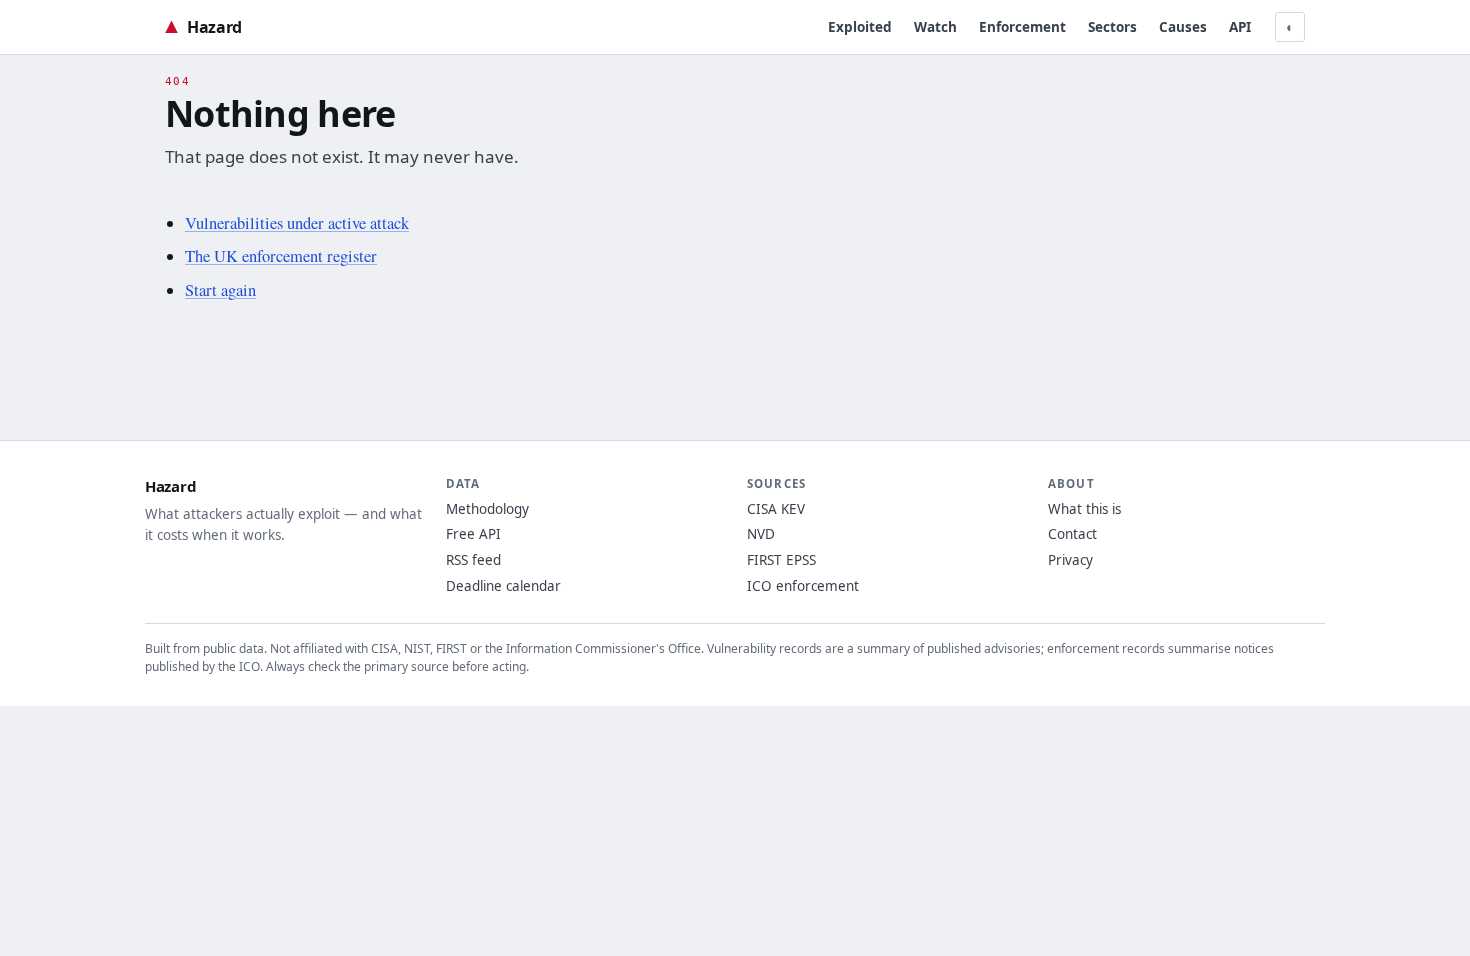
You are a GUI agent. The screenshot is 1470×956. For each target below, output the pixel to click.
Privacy (1070, 560)
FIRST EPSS (781, 560)
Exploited (860, 27)
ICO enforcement (803, 586)
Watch (935, 27)
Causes (1183, 27)
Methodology (487, 509)
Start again (220, 290)
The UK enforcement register (281, 256)
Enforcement (1022, 27)
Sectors (1112, 27)
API (1240, 27)
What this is (1084, 509)
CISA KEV (776, 509)
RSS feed (473, 560)
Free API (473, 534)
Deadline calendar (503, 586)
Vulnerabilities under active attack (297, 223)
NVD (761, 534)
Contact (1072, 534)
